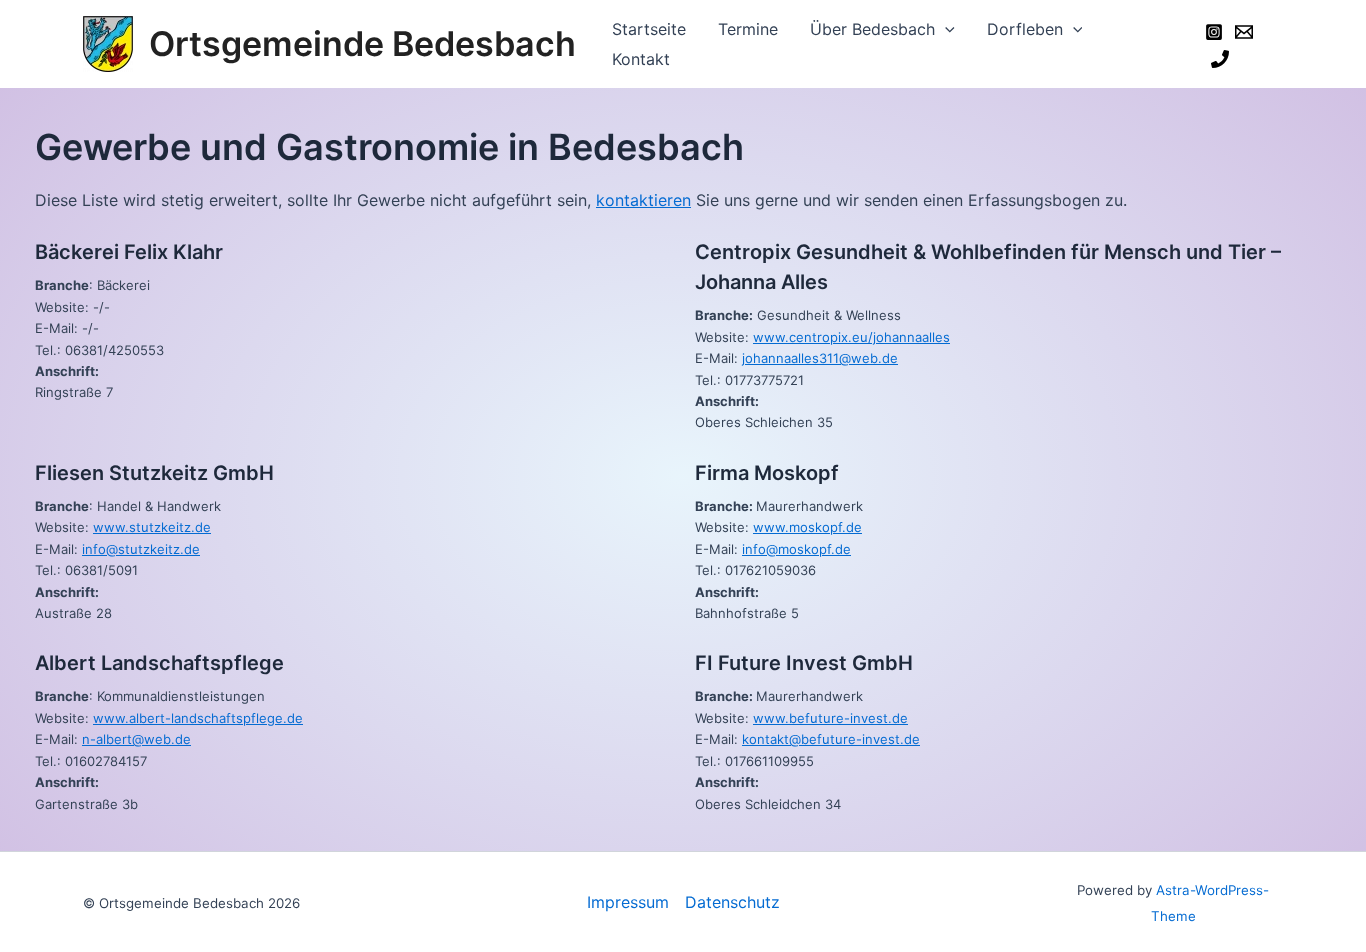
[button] (945, 29)
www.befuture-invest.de (830, 718)
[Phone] (1220, 59)
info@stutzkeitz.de (141, 549)
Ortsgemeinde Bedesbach (362, 43)
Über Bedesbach (872, 29)
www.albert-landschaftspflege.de (198, 718)
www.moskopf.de (807, 527)
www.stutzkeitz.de (152, 527)
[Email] (1244, 32)
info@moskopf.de (796, 549)
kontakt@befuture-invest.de (831, 739)
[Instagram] (1214, 32)
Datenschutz (732, 902)
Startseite (649, 29)
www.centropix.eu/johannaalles (851, 337)
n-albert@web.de (136, 739)
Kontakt (641, 59)
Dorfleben (1025, 29)
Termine (748, 29)
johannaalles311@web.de (820, 358)
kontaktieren (643, 200)
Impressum (628, 902)
